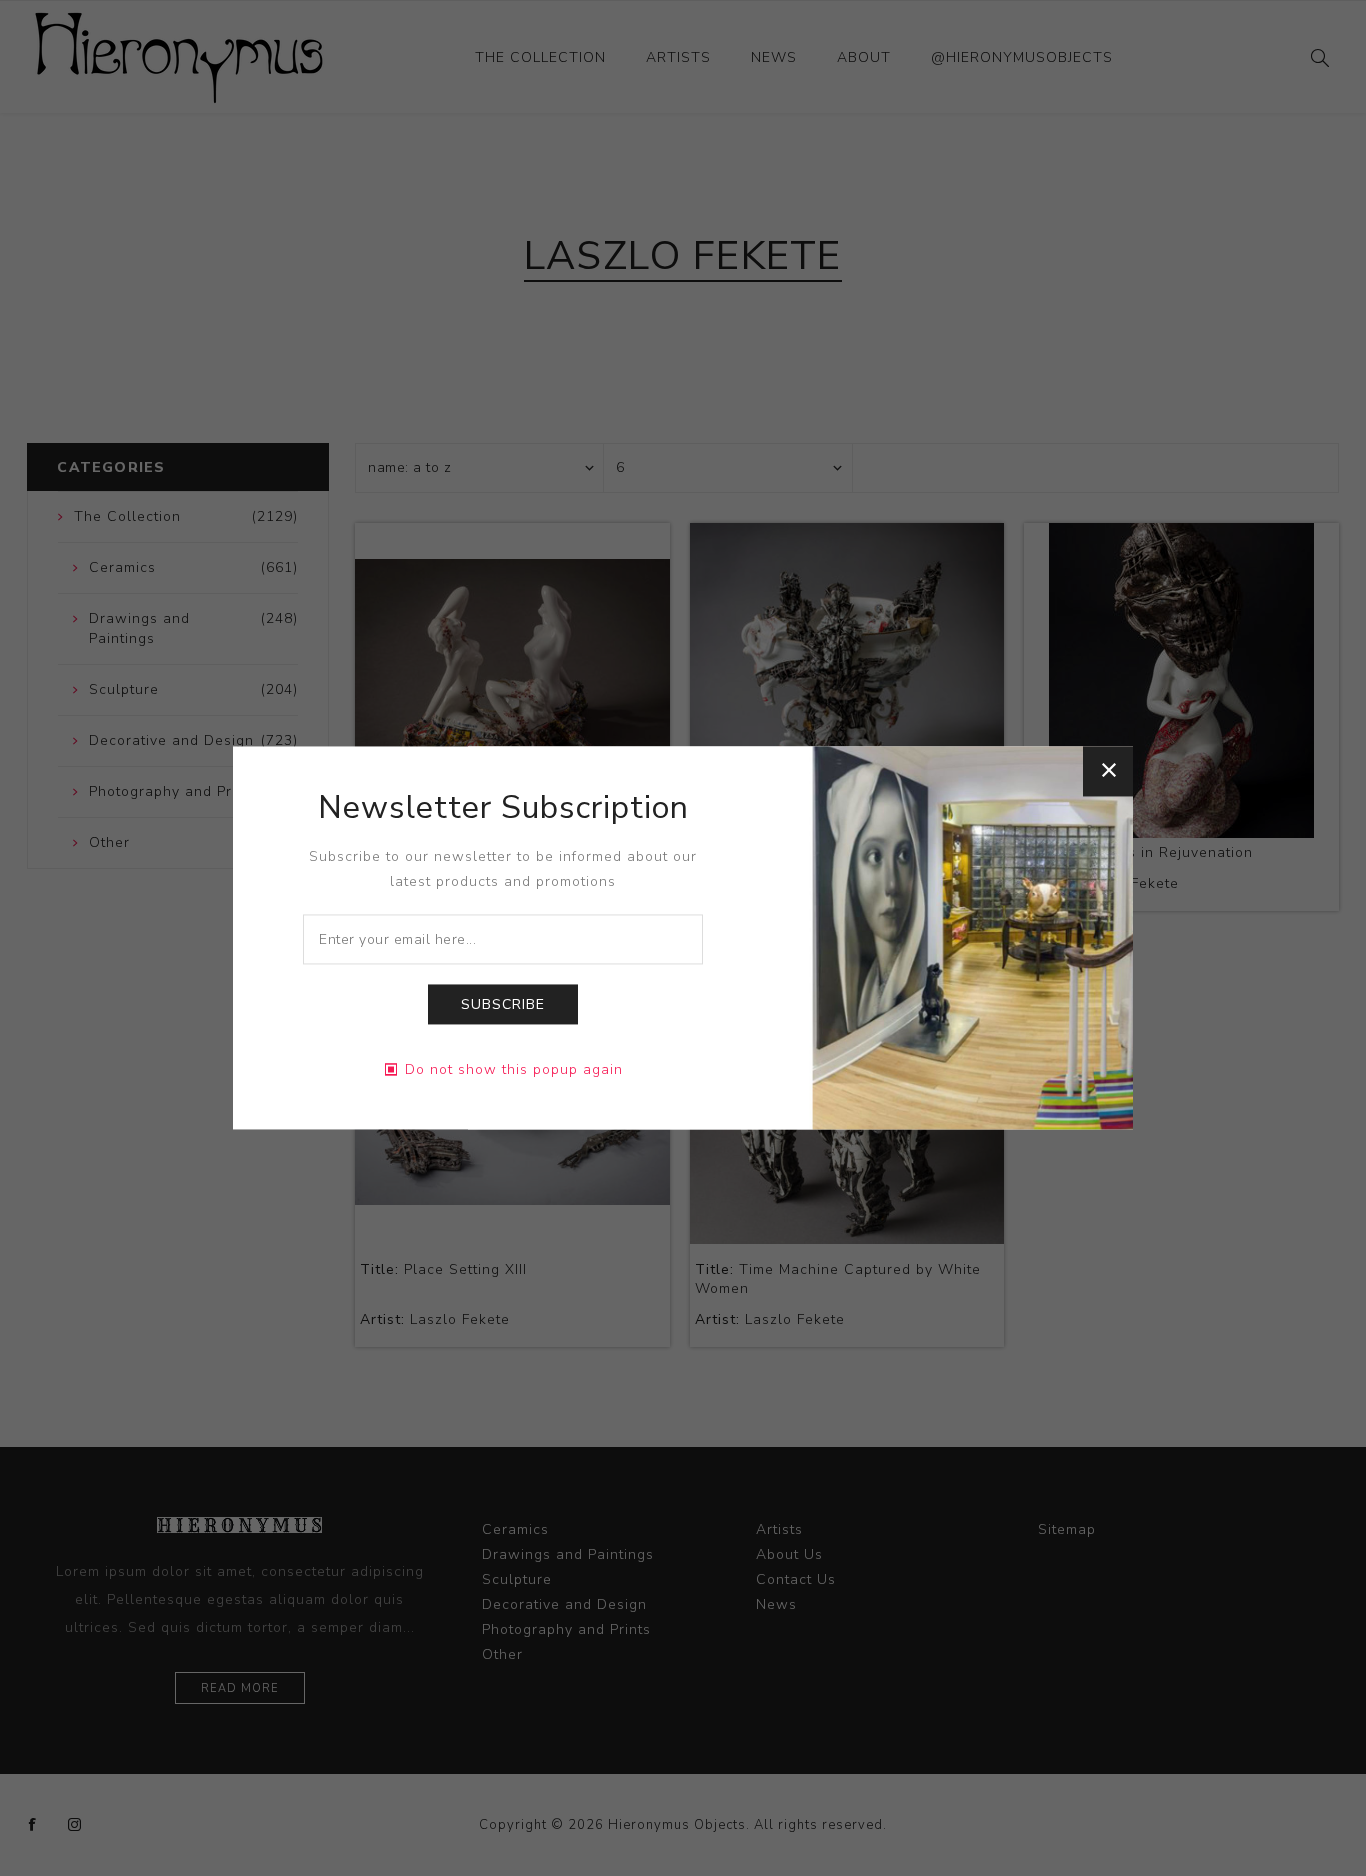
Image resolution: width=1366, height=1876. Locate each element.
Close (1108, 771)
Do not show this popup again (514, 1070)
